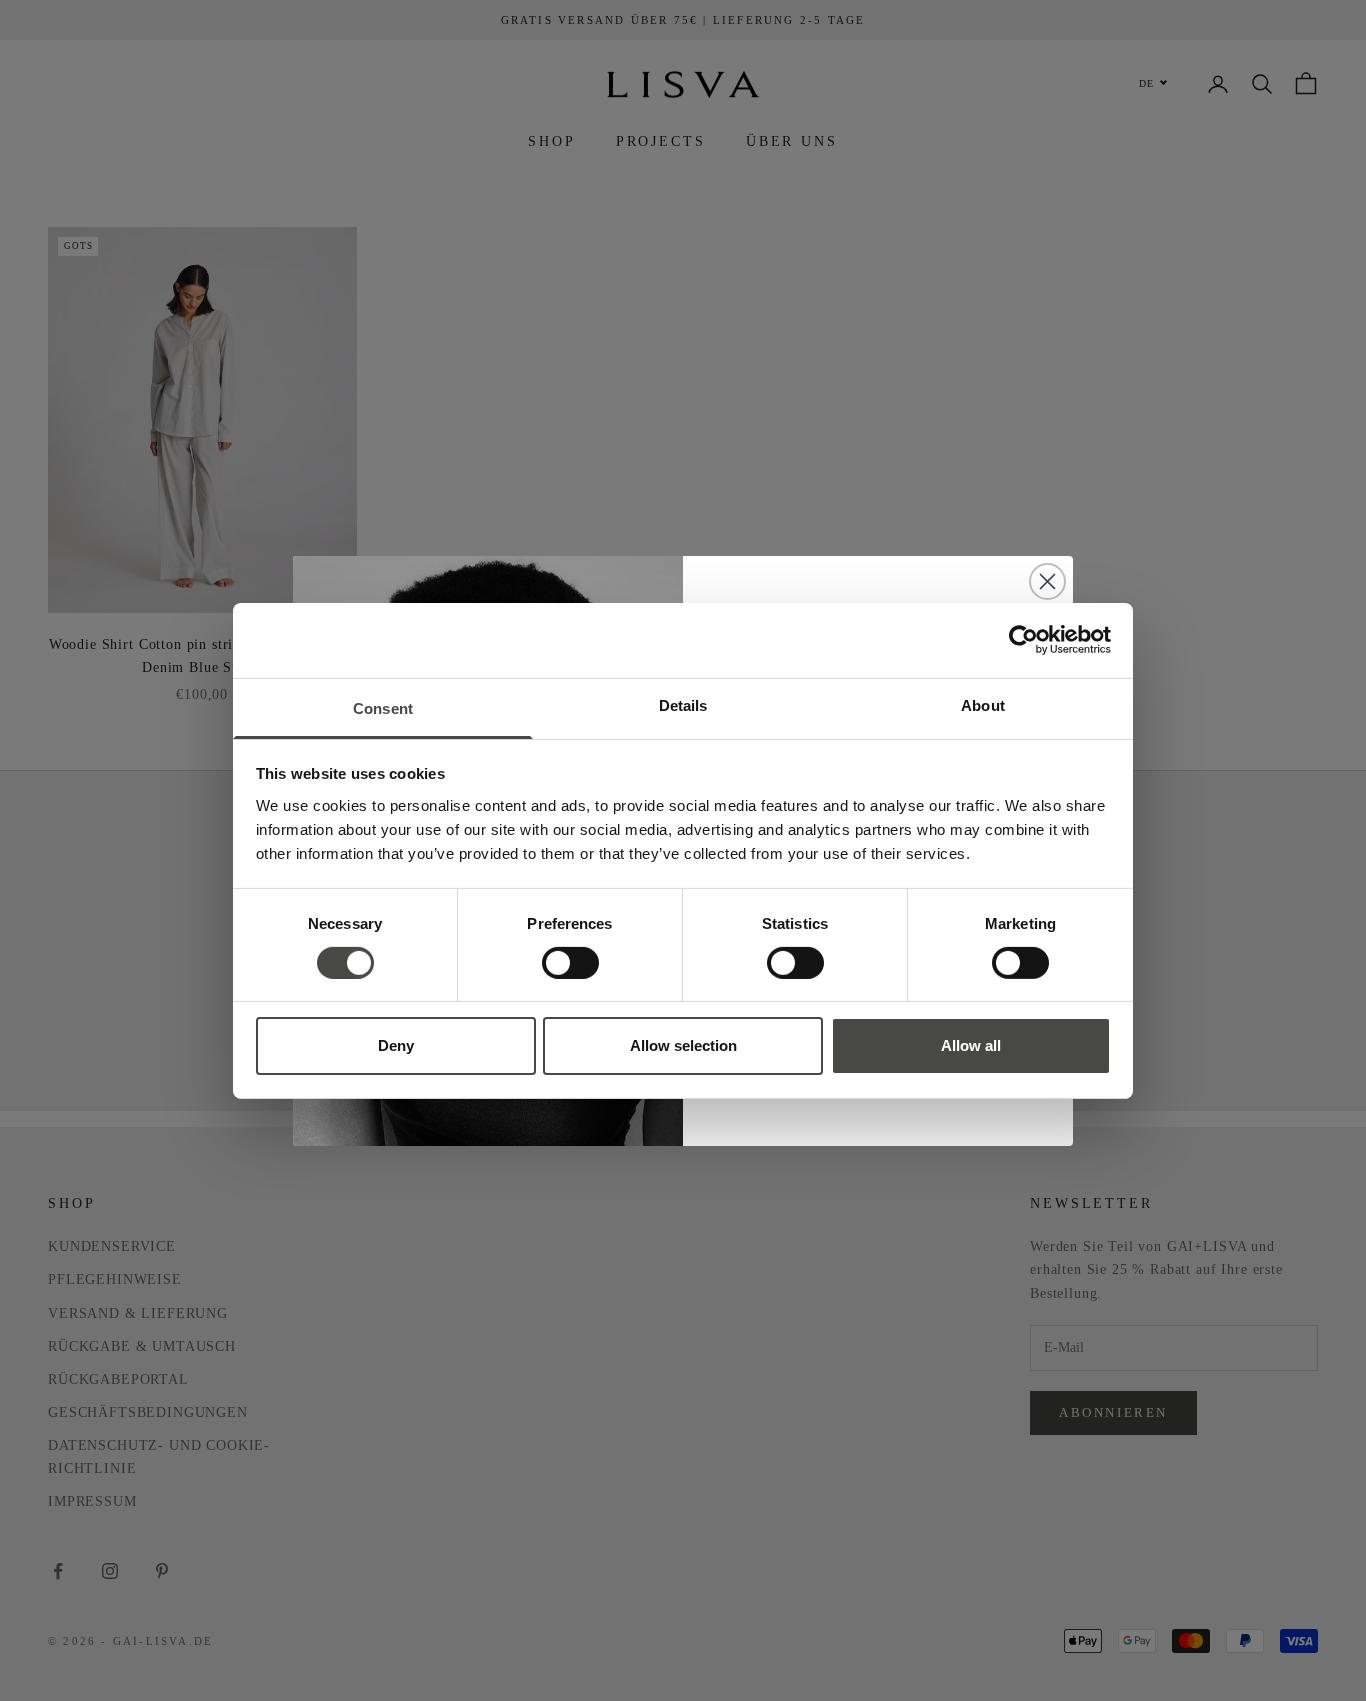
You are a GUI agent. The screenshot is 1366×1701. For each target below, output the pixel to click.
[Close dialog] (1047, 581)
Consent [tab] (383, 707)
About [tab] (983, 704)
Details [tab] (683, 704)
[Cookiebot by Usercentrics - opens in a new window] (1023, 640)
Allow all (971, 1045)
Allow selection (683, 1045)
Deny (396, 1045)
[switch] (570, 963)
